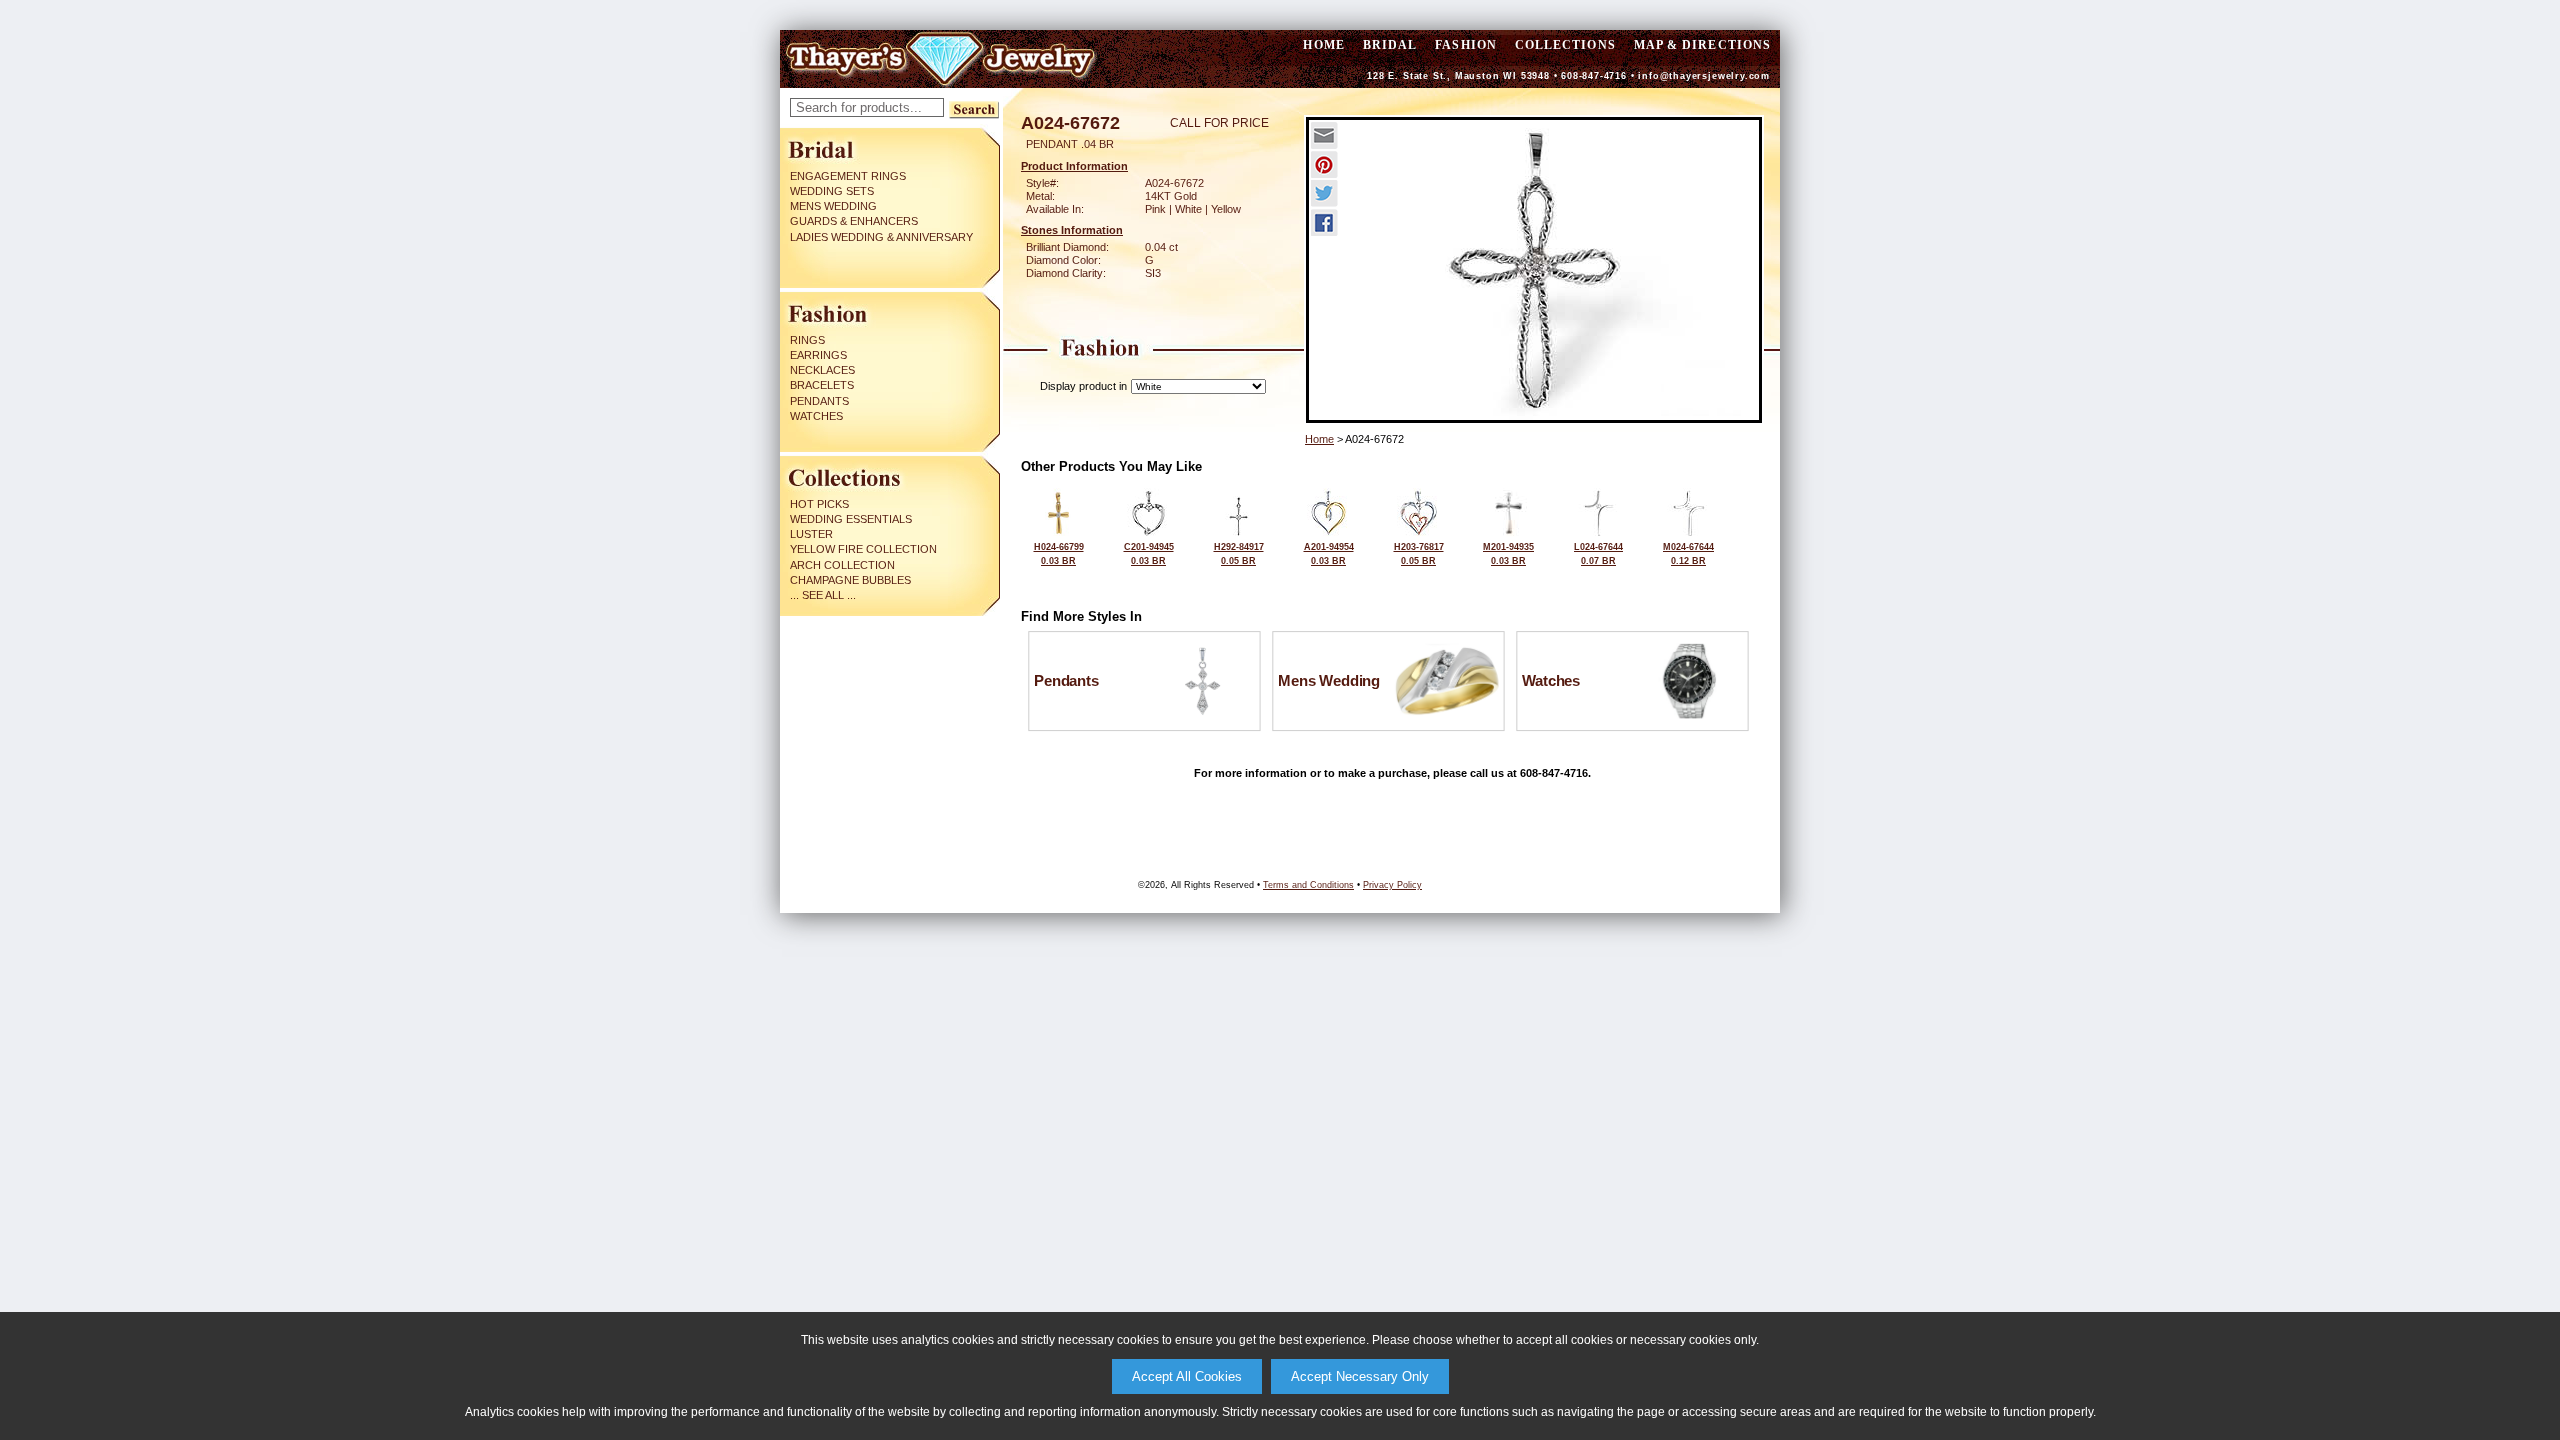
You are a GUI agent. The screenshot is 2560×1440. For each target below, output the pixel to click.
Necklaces (822, 370)
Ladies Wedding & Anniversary (881, 237)
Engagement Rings (848, 176)
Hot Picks (819, 504)
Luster (811, 534)
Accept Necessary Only (1360, 1376)
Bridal (1390, 45)
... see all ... (823, 595)
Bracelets (822, 385)
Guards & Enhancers (854, 221)
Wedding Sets (832, 191)
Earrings (818, 355)
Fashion (1466, 45)
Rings (807, 340)
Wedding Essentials (851, 519)
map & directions (1702, 45)
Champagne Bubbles (850, 580)
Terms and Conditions (1308, 885)
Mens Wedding (833, 206)
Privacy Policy (1392, 885)
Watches (816, 416)
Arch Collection (842, 565)
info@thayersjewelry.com (1704, 76)
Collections (1565, 45)
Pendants (819, 401)
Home (1319, 439)
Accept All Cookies (1187, 1376)
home (1323, 45)
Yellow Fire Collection (863, 549)
